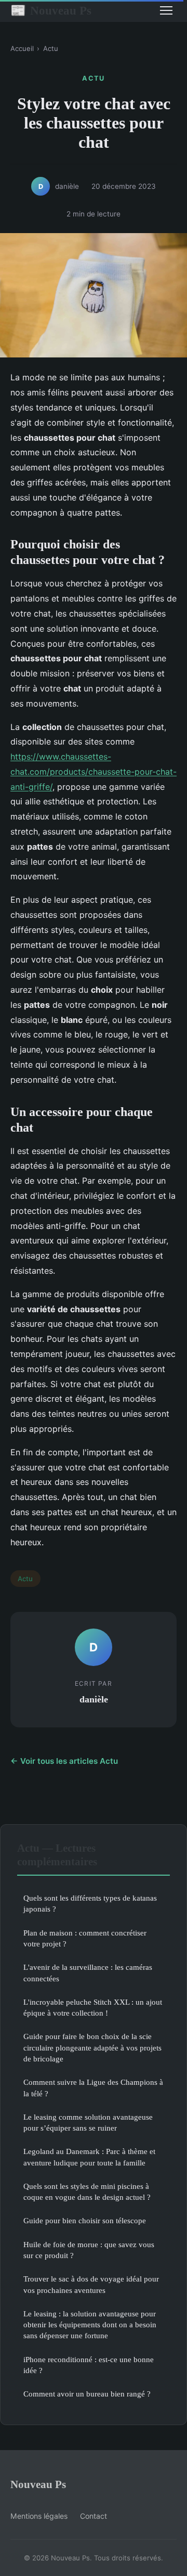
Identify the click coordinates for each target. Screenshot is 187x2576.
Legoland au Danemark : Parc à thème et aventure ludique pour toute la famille (89, 2157)
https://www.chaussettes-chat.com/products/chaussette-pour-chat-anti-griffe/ (94, 772)
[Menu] (166, 10)
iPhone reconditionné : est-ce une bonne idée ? (89, 2365)
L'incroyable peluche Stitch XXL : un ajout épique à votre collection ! (93, 2007)
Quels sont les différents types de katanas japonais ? (90, 1903)
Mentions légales (39, 2516)
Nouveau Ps (51, 10)
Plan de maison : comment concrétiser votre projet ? (85, 1938)
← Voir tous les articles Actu (64, 1761)
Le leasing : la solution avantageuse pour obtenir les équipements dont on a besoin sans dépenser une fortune (90, 2325)
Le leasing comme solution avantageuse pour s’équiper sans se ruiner (88, 2122)
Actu (51, 48)
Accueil (22, 48)
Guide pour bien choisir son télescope (85, 2220)
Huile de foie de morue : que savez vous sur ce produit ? (89, 2250)
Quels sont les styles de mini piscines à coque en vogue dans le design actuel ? (87, 2191)
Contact (94, 2516)
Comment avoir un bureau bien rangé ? (87, 2394)
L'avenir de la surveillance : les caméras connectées (88, 1972)
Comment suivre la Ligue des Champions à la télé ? (93, 2087)
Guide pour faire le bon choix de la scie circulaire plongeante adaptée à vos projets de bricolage (92, 2047)
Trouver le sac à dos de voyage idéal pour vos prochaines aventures (91, 2284)
